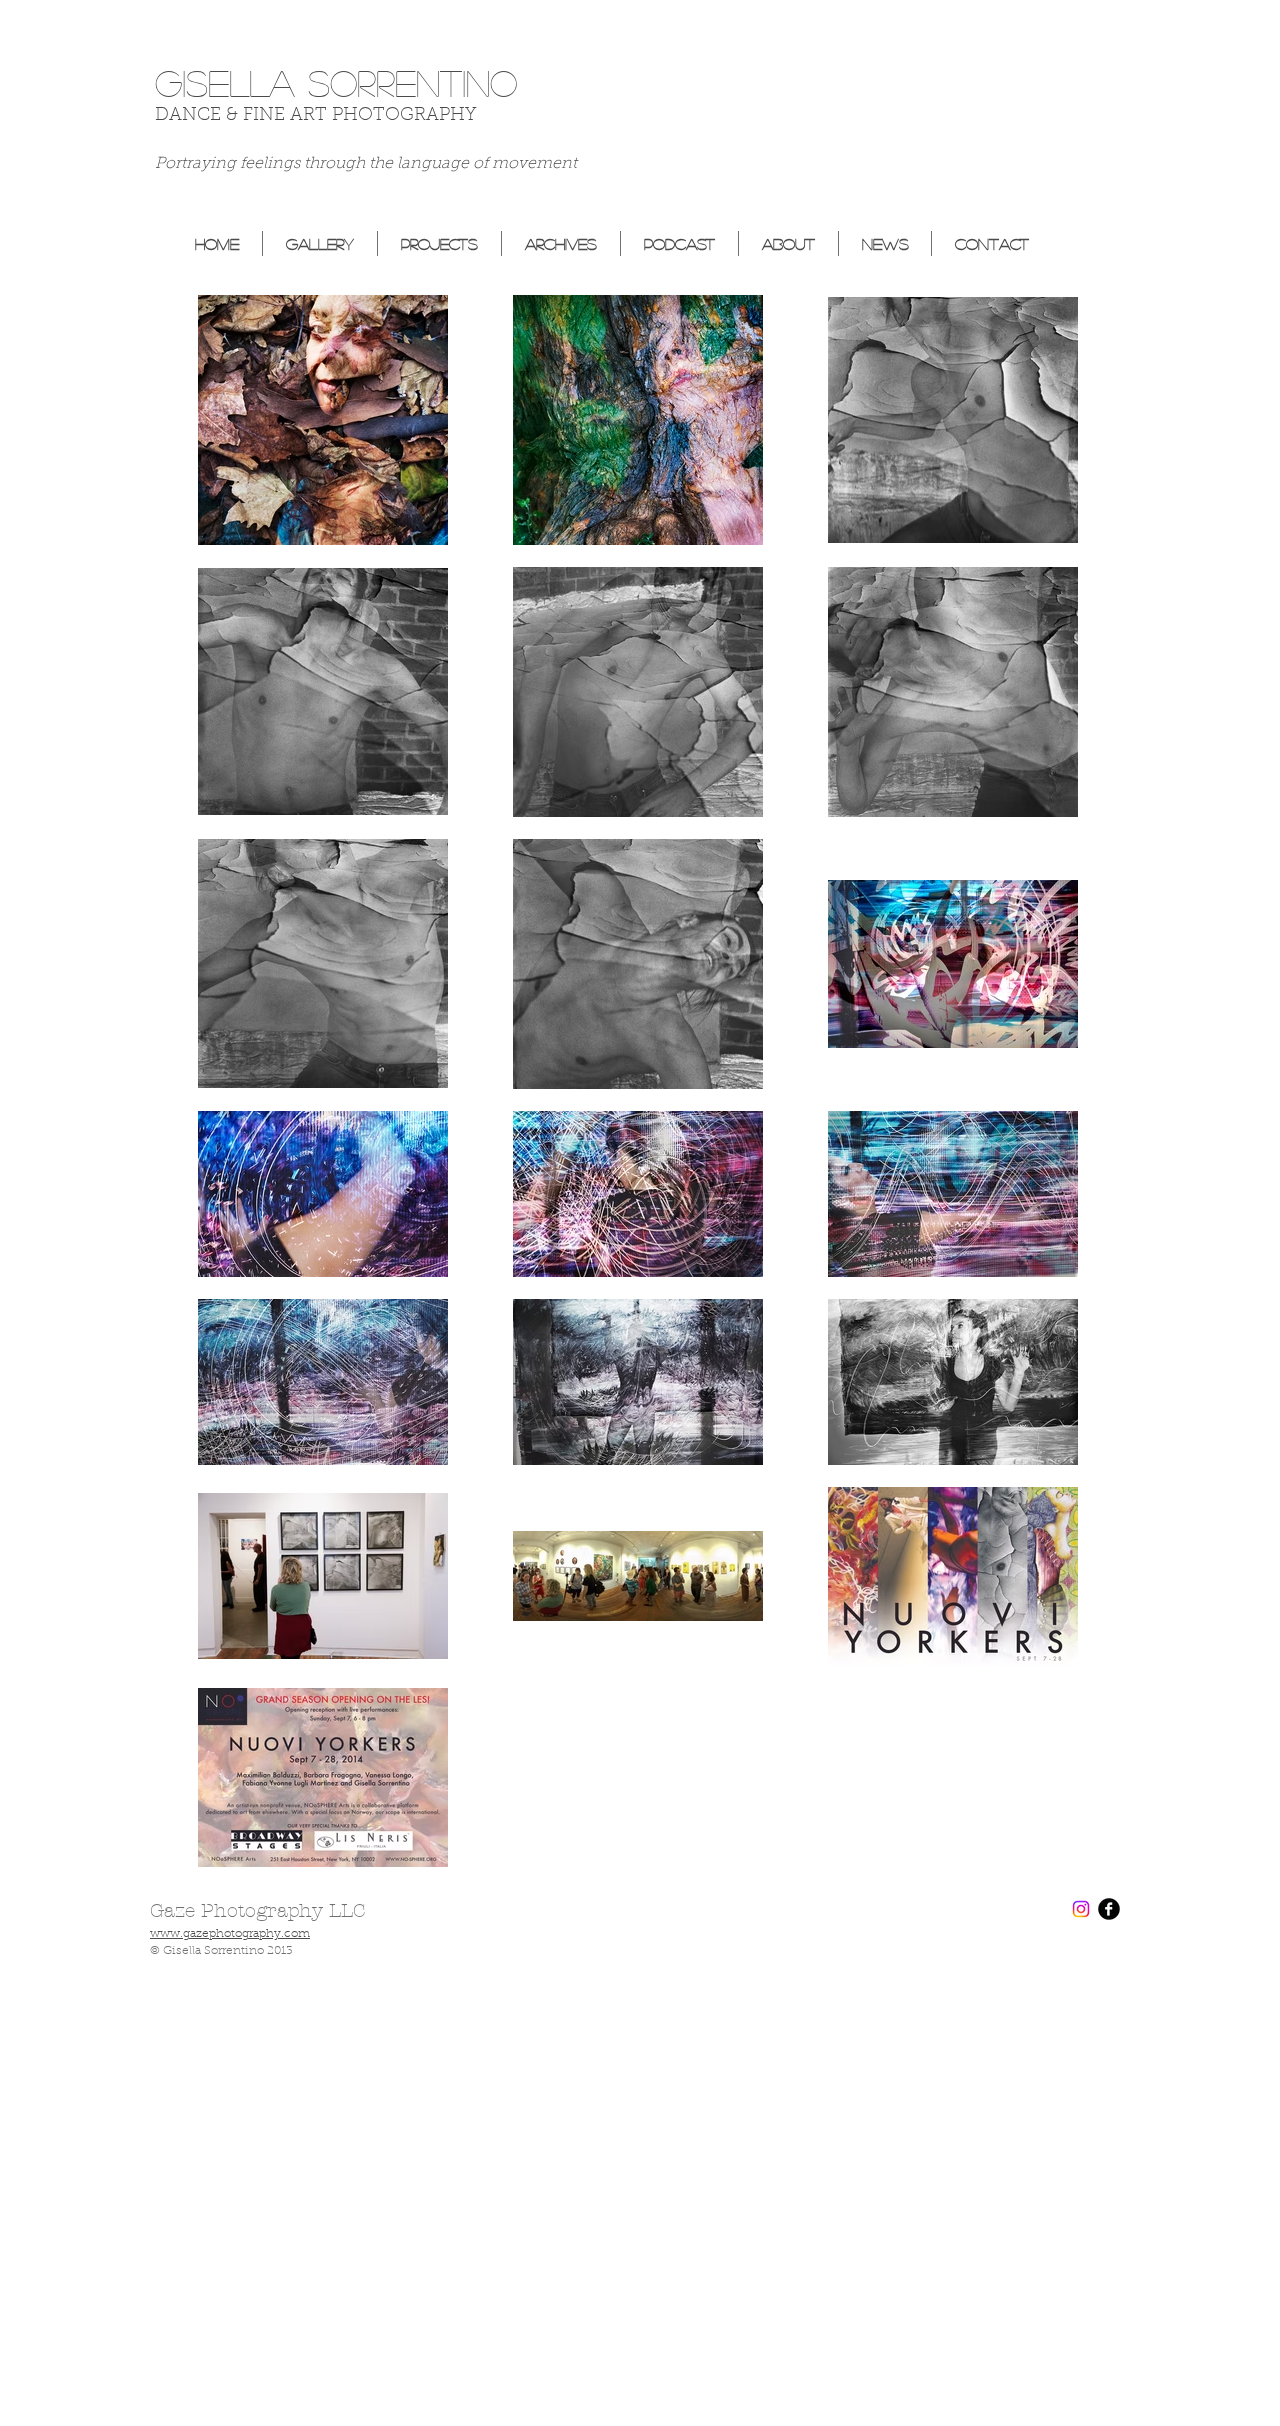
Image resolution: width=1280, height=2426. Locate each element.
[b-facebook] (1109, 1909)
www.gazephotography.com (230, 1934)
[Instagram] (1081, 1909)
